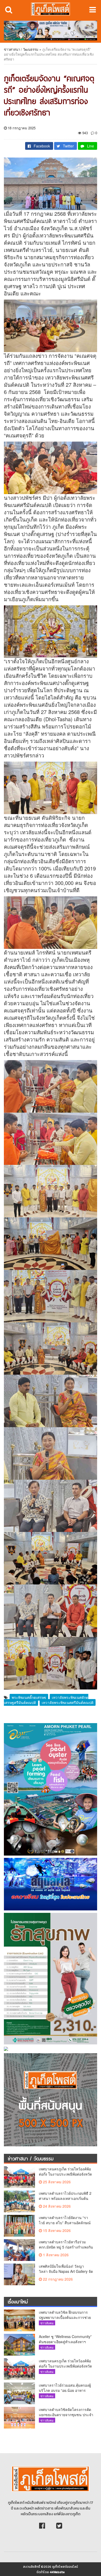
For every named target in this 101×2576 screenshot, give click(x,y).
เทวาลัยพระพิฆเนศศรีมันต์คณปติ (68, 1702)
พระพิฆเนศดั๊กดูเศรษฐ (29, 1697)
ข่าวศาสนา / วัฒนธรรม (21, 49)
